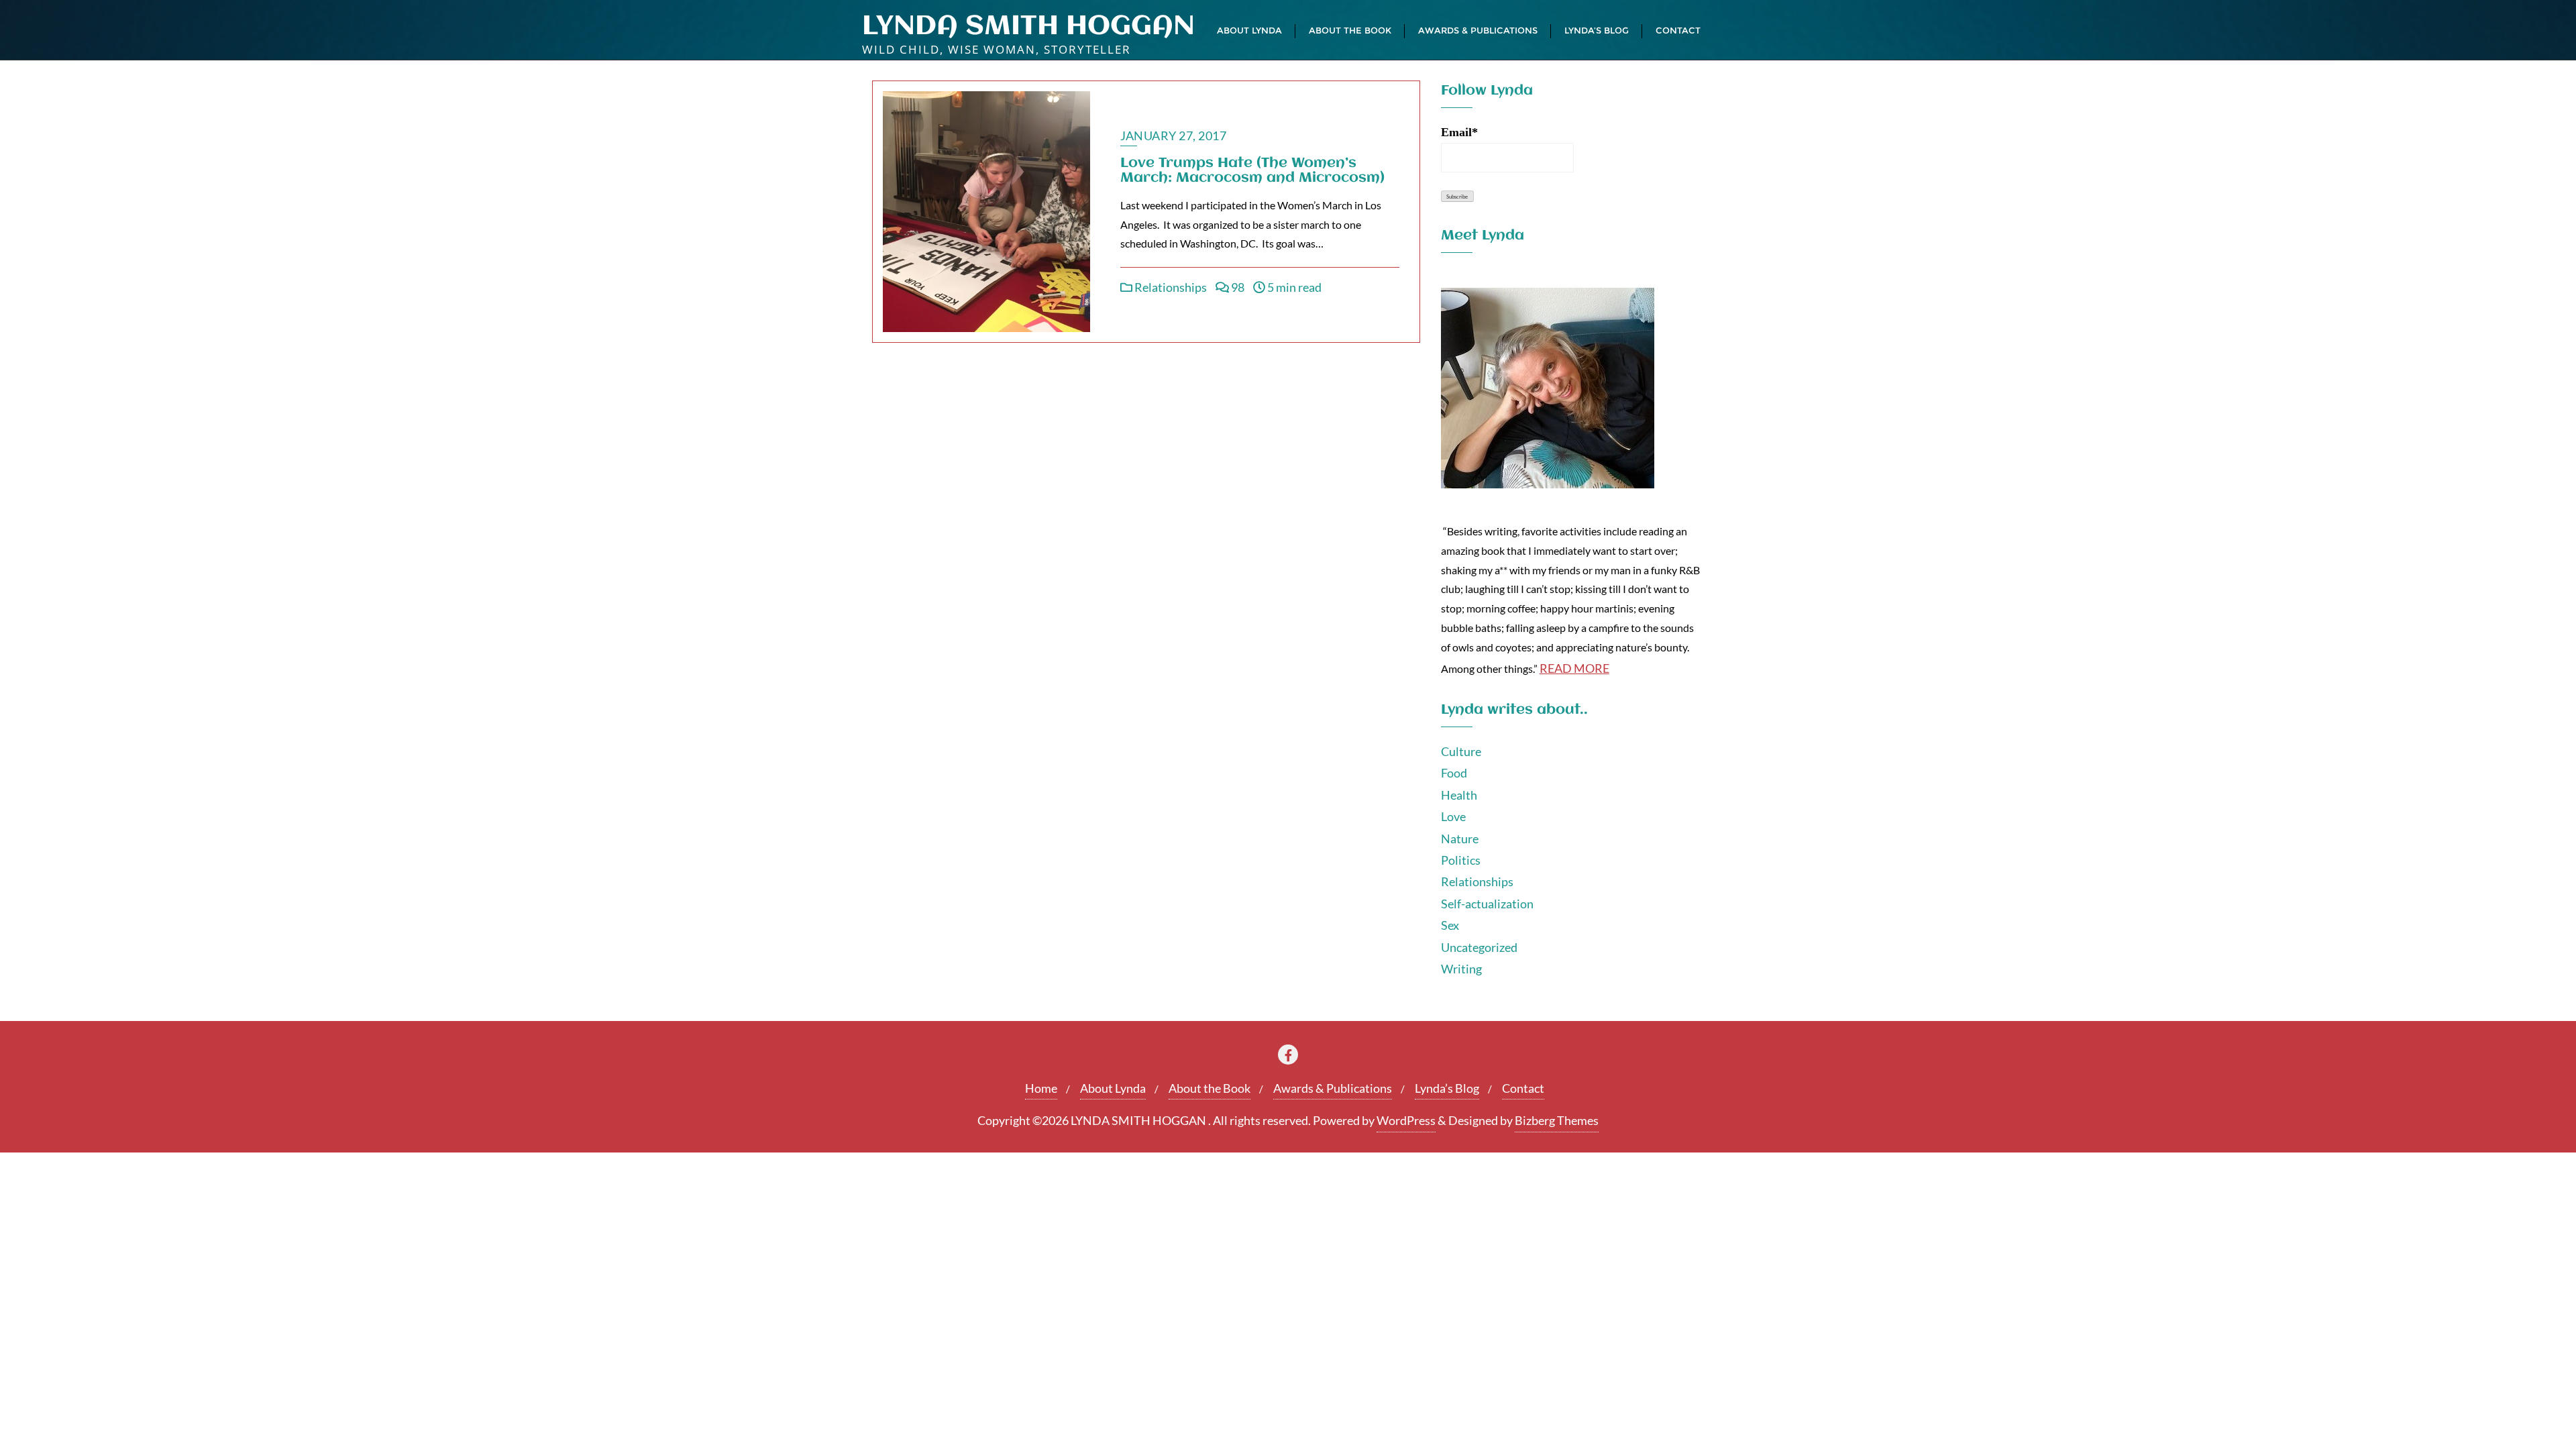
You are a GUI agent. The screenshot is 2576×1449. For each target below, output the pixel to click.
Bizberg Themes (1557, 1120)
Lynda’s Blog (1447, 1088)
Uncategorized (1479, 947)
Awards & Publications (1333, 1088)
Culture (1461, 751)
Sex (1450, 925)
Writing (1461, 969)
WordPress (1406, 1120)
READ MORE (1574, 668)
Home (1041, 1088)
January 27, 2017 (1173, 136)
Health (1459, 795)
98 (1237, 287)
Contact (1523, 1088)
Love (1453, 816)
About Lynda (1113, 1088)
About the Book (1210, 1088)
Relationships (1170, 287)
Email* (1459, 132)
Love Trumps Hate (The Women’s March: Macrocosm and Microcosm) (1252, 171)
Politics (1461, 860)
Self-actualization (1487, 904)
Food (1454, 773)
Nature (1460, 839)
